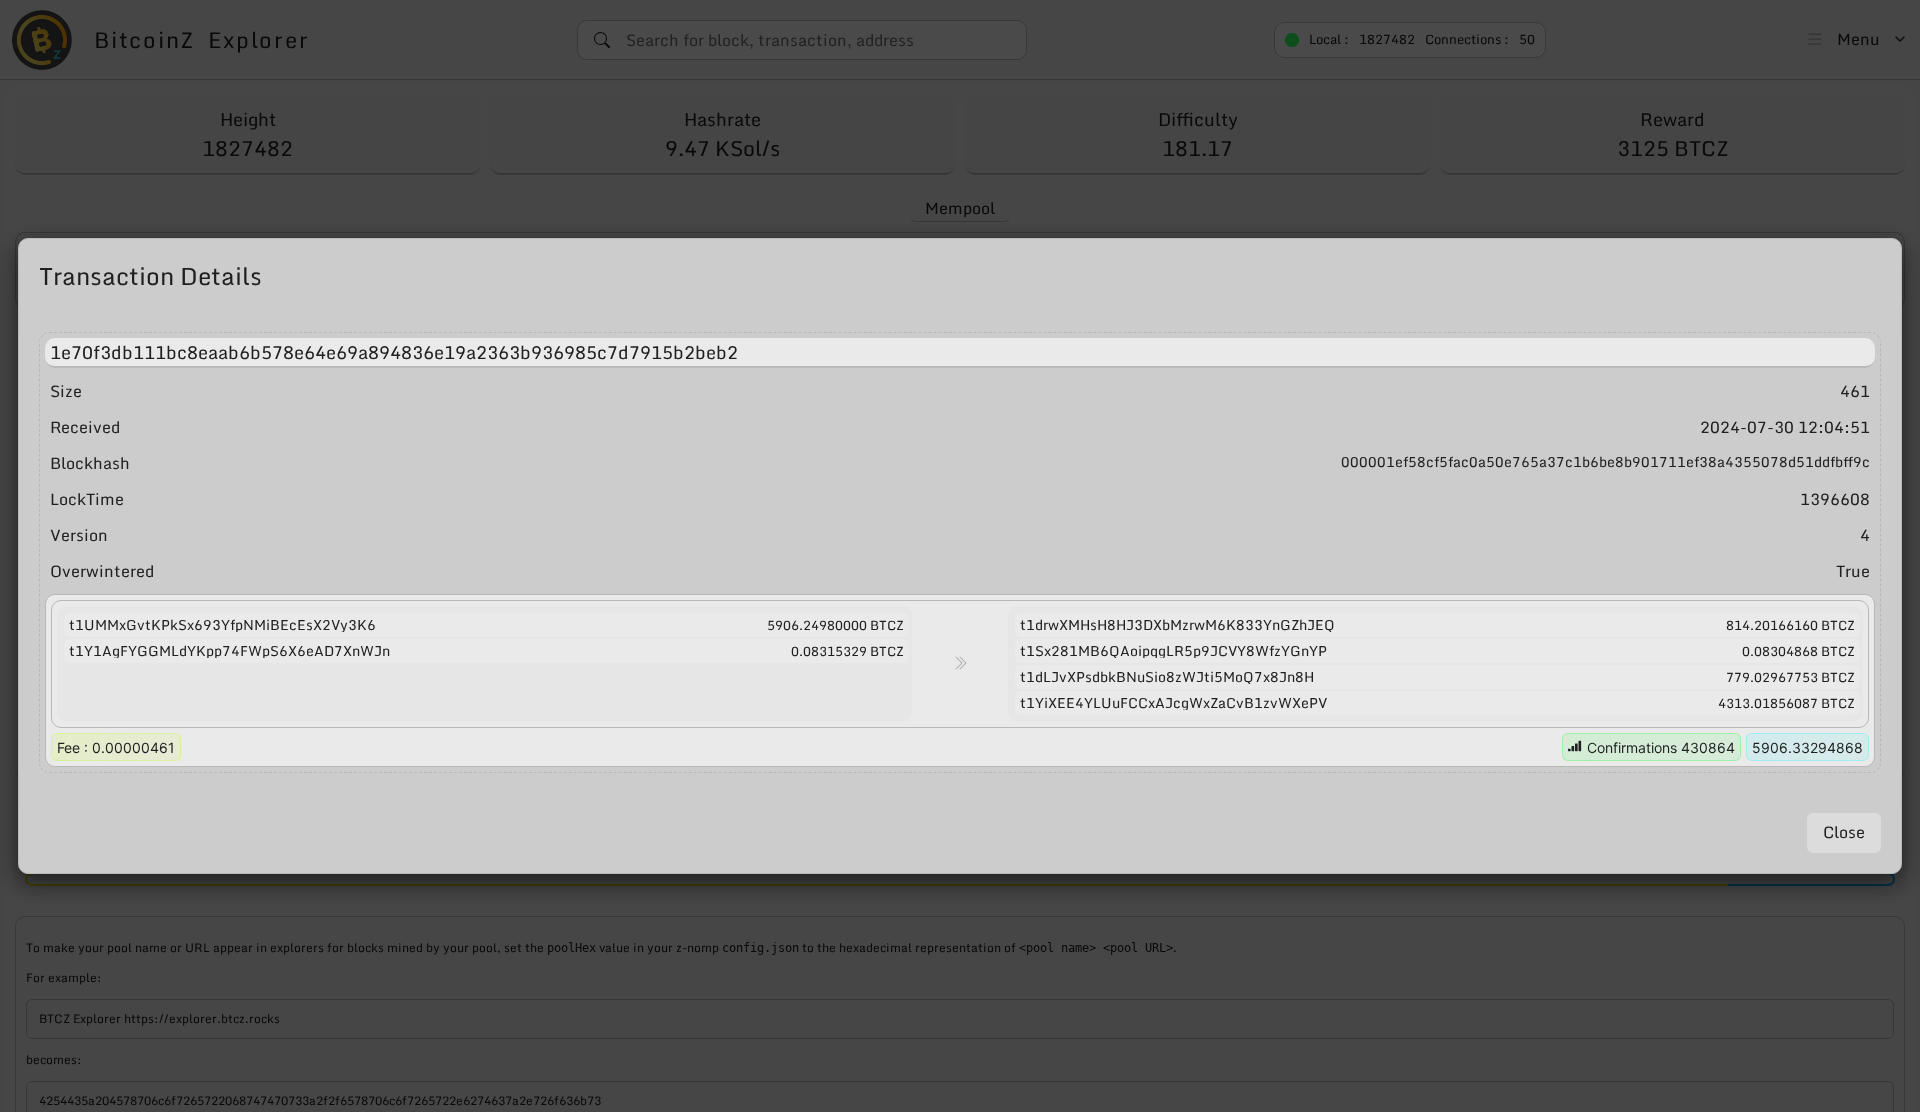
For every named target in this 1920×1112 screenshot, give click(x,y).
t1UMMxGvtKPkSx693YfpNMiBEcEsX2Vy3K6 (222, 625)
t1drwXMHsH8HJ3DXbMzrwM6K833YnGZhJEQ (1177, 625)
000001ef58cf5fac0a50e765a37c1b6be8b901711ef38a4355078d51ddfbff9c (1605, 463)
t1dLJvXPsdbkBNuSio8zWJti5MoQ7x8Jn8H (1167, 677)
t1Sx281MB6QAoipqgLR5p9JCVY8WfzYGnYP (1173, 651)
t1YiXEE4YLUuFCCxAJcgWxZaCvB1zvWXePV (1173, 703)
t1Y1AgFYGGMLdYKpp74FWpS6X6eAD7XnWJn (229, 651)
